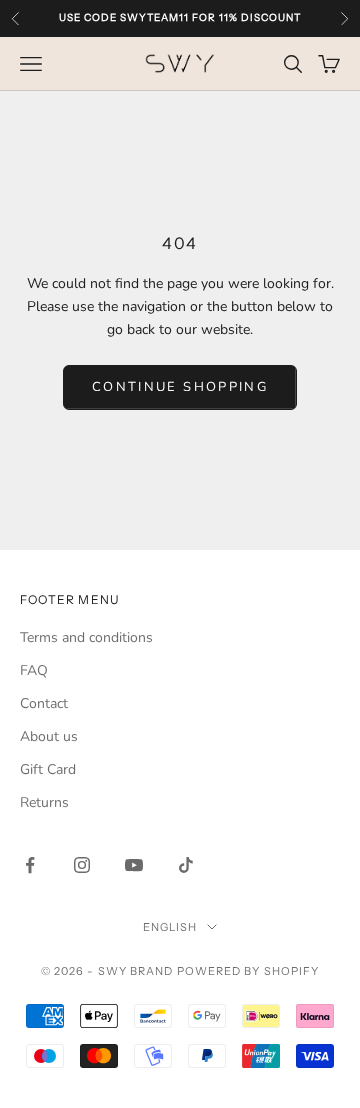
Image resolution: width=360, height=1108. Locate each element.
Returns (44, 802)
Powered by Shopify (248, 971)
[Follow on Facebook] (30, 865)
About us (49, 736)
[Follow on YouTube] (134, 865)
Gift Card (48, 769)
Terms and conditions (86, 637)
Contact (44, 703)
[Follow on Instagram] (82, 865)
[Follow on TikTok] (186, 865)
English (170, 927)
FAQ (34, 670)
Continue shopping (180, 387)
